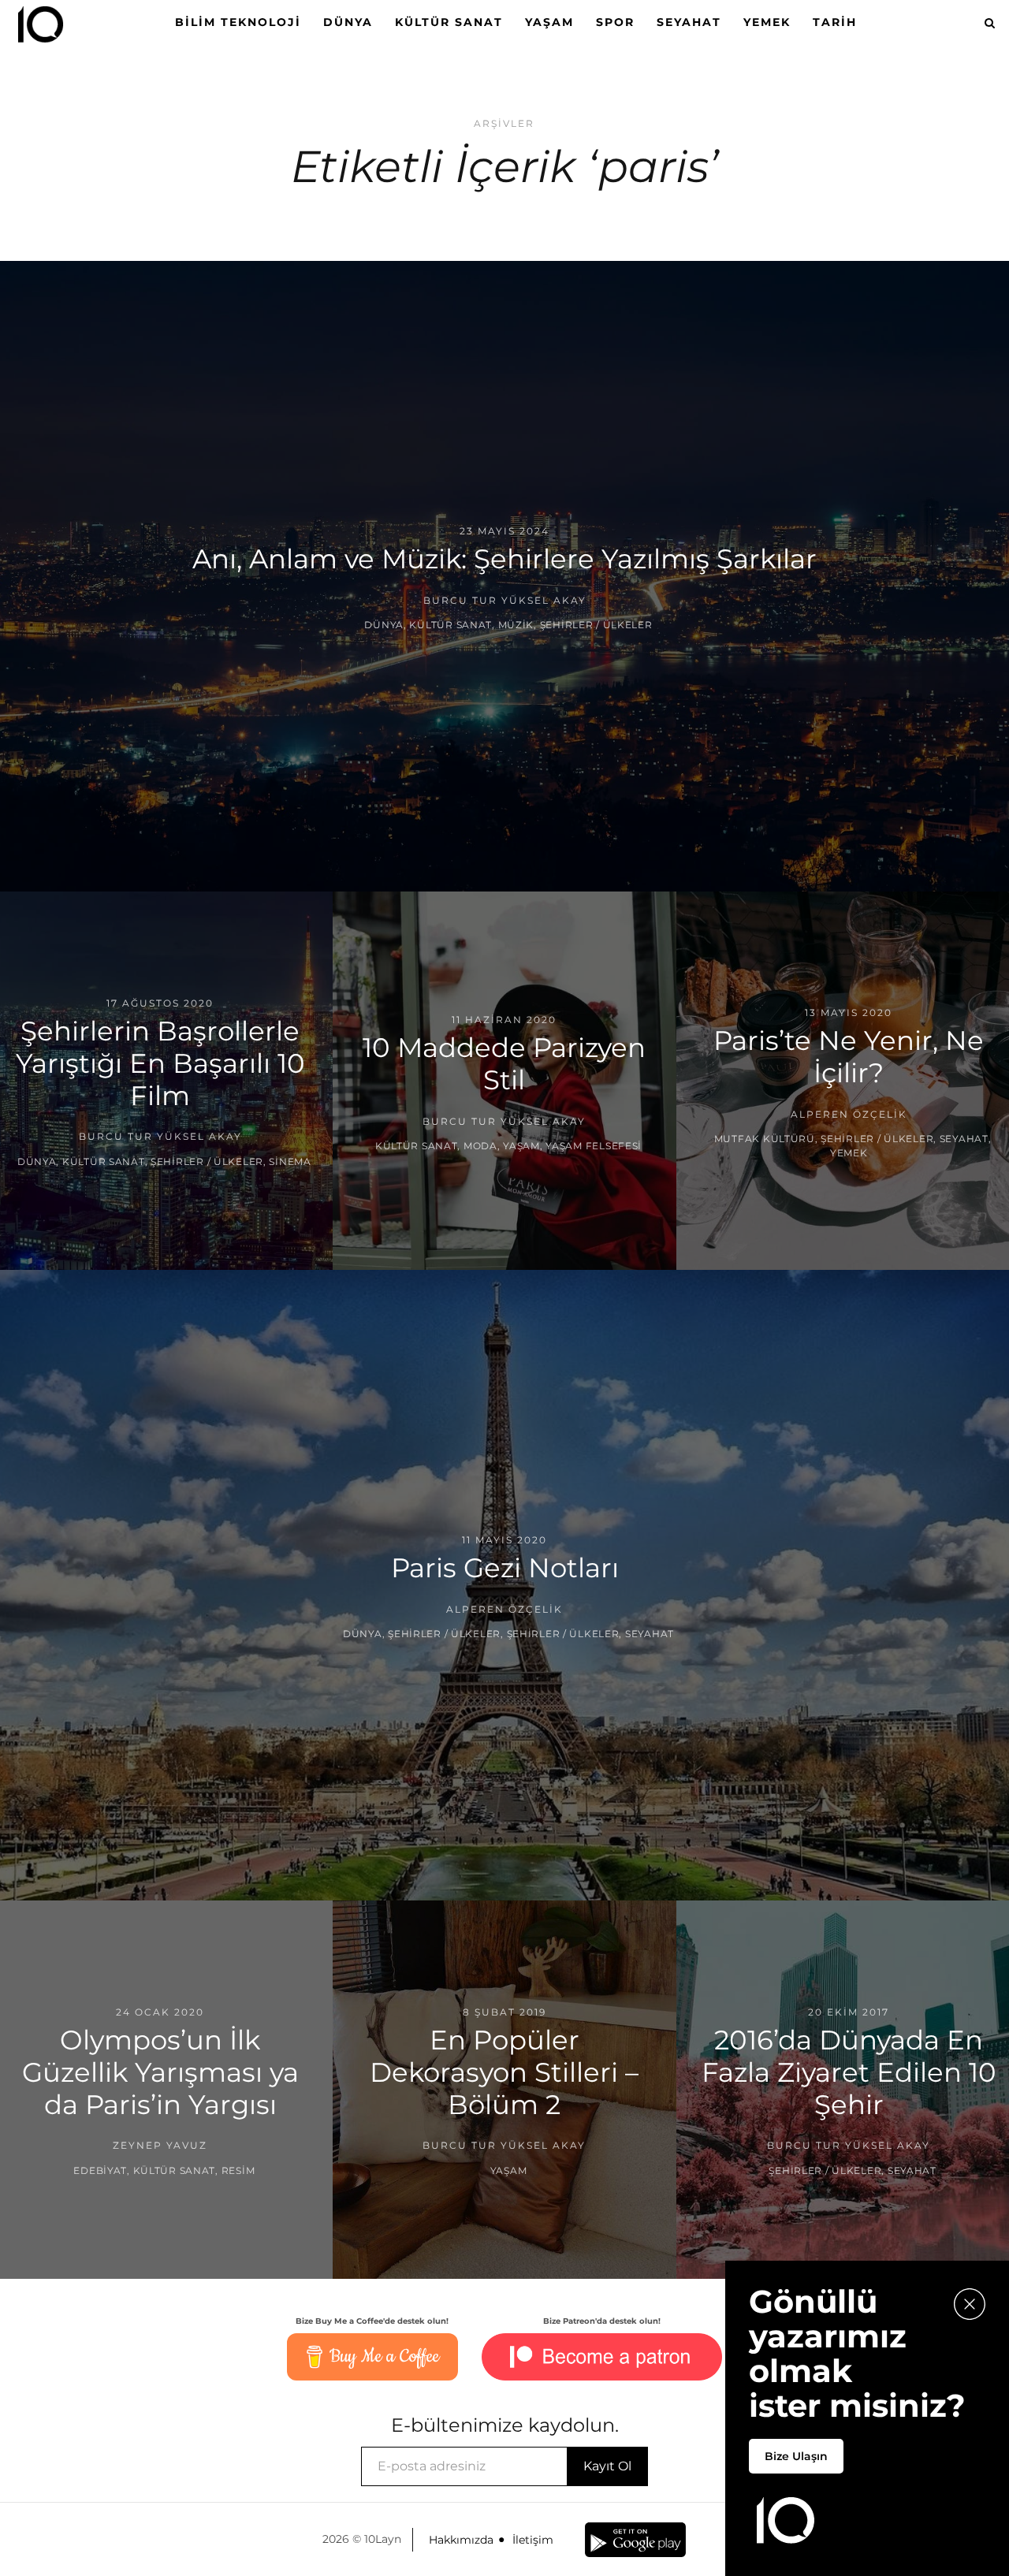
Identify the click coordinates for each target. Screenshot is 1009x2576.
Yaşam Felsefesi (594, 1146)
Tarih (835, 22)
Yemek (767, 22)
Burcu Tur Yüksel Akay (505, 600)
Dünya (348, 22)
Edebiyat (100, 2170)
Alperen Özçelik (849, 1113)
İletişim (533, 2540)
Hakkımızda (461, 2540)
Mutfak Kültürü (765, 1139)
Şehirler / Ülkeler (596, 625)
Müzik (516, 625)
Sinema (290, 1161)
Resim (238, 2170)
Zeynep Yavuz (160, 2146)
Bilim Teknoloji (238, 22)
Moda (480, 1146)
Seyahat (689, 22)
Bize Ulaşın (796, 2456)
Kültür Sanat (449, 22)
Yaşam (549, 22)
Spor (615, 22)
